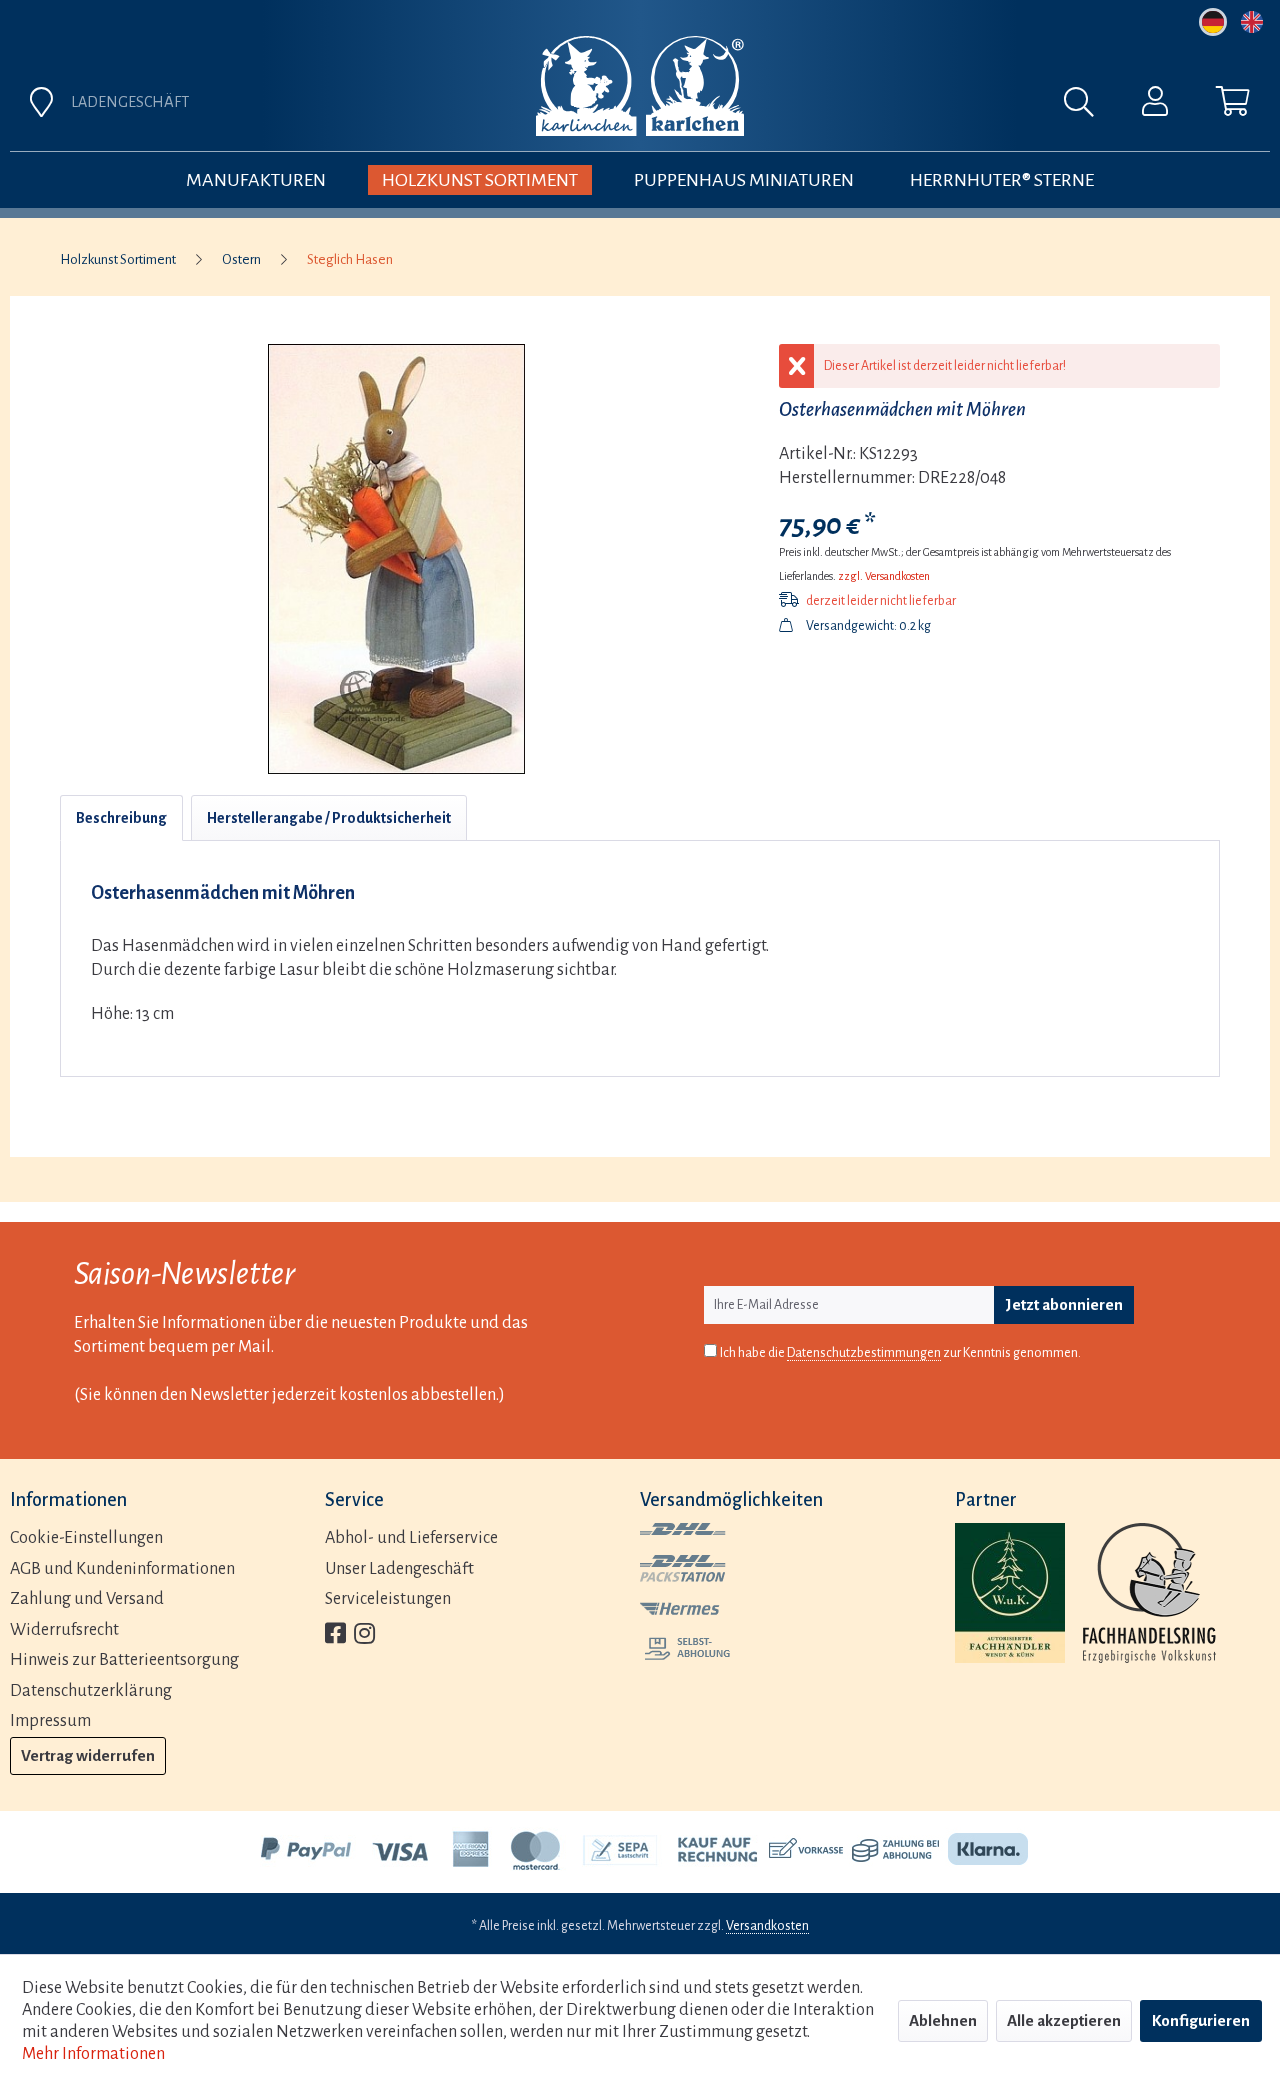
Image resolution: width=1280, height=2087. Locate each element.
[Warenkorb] (1233, 106)
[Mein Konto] (1155, 106)
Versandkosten (767, 1926)
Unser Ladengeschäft (399, 1569)
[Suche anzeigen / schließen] (1089, 107)
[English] (1252, 22)
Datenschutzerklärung (91, 1691)
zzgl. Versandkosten (884, 576)
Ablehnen (943, 2020)
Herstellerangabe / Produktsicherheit (329, 818)
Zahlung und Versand (87, 1599)
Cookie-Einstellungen (86, 1538)
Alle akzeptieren (1064, 2020)
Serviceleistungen (388, 1599)
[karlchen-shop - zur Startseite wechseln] (640, 86)
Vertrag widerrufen (88, 1755)
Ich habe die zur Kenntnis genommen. (900, 1353)
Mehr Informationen (93, 2054)
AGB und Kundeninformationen (122, 1569)
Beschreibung (121, 818)
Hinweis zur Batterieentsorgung (124, 1660)
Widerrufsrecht (64, 1630)
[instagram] (364, 1635)
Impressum (50, 1721)
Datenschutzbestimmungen (864, 1353)
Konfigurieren (1201, 2020)
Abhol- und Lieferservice (411, 1538)
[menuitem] (862, 107)
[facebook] (335, 1635)
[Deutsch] (1213, 22)
